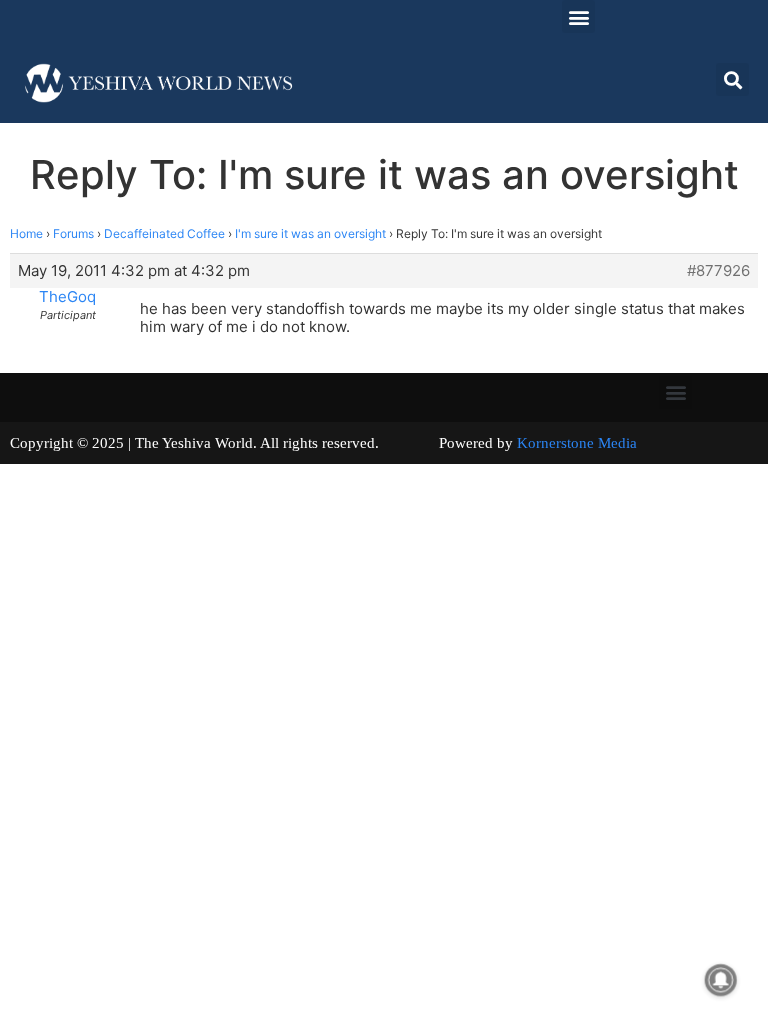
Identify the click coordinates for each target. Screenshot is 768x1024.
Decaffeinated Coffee (164, 233)
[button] (578, 16)
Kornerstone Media (577, 443)
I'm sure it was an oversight (310, 233)
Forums (73, 233)
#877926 (718, 271)
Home (26, 233)
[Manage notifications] (721, 980)
